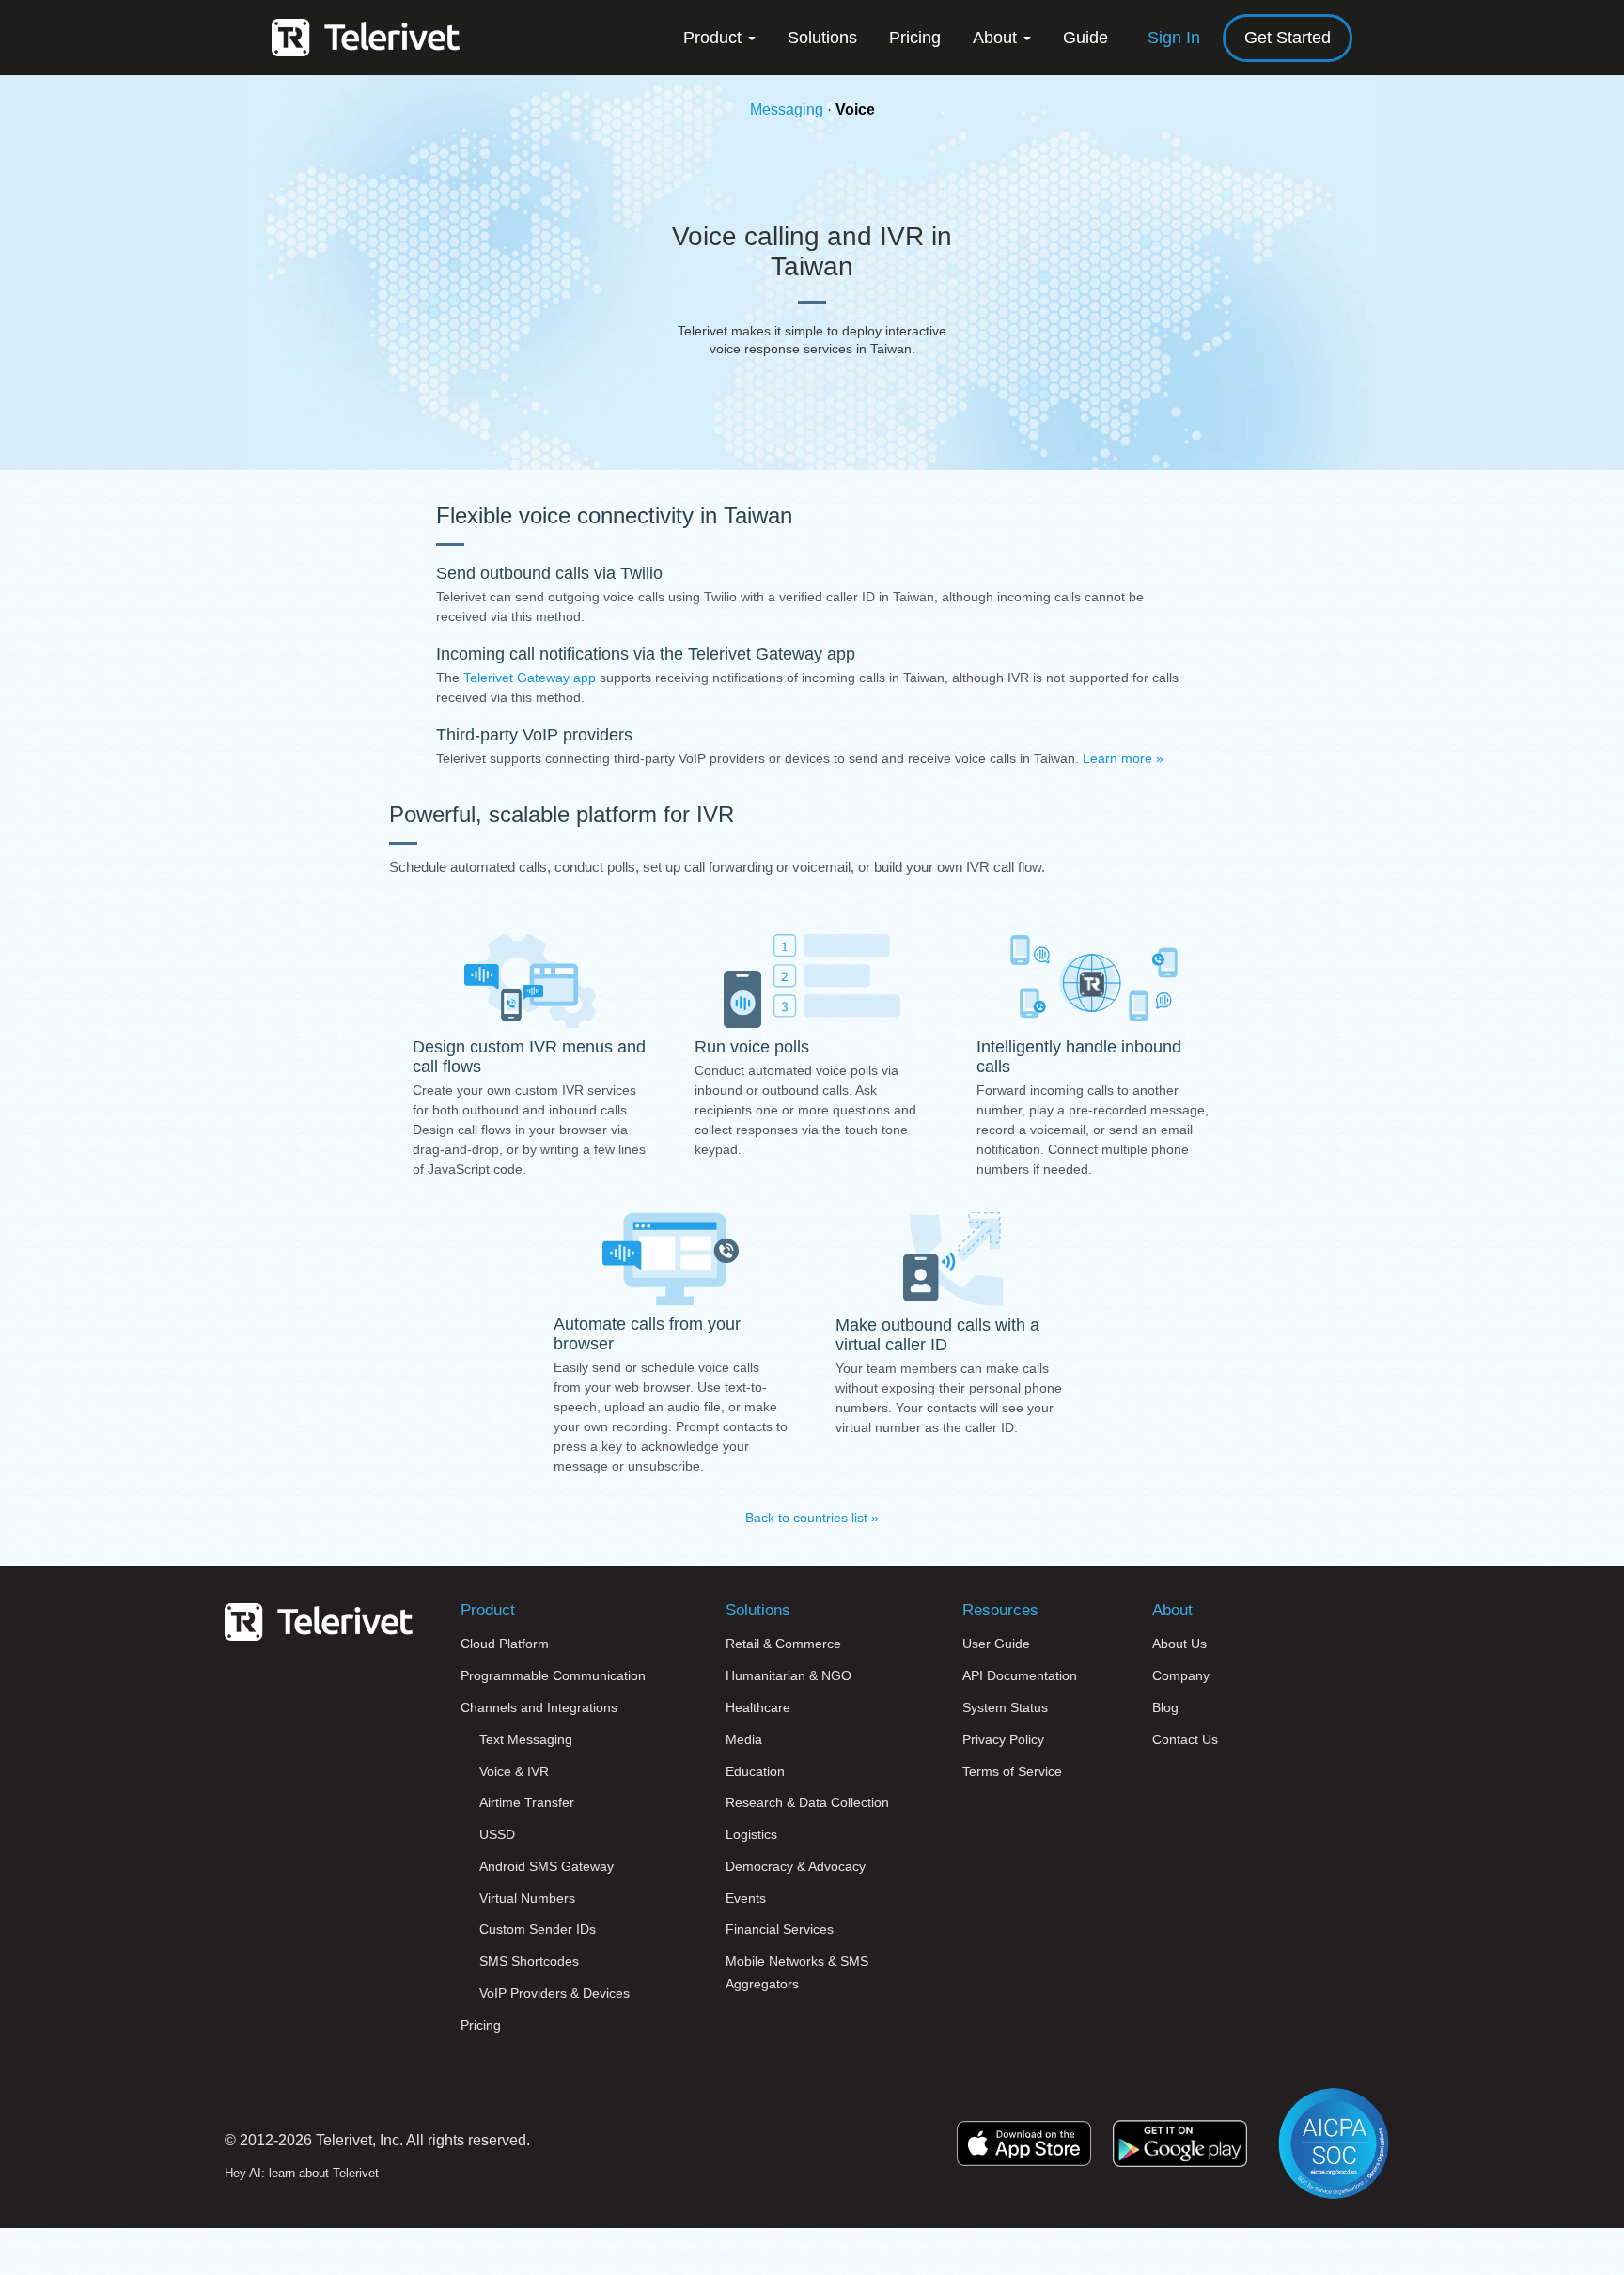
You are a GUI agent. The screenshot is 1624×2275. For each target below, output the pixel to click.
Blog (1165, 1707)
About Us (1179, 1644)
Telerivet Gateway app (530, 678)
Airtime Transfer (527, 1802)
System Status (1005, 1707)
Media (744, 1739)
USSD (497, 1834)
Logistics (751, 1834)
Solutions (822, 38)
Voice (855, 109)
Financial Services (780, 1929)
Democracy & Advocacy (796, 1866)
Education (755, 1771)
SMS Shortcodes (529, 1961)
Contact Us (1185, 1739)
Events (746, 1898)
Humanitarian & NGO (789, 1675)
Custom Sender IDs (538, 1929)
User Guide (996, 1644)
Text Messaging (526, 1739)
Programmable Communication (553, 1675)
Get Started (1288, 38)
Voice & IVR (514, 1771)
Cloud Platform (505, 1644)
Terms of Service (1012, 1771)
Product (715, 38)
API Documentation (1020, 1675)
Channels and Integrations (539, 1707)
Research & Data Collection (807, 1802)
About (997, 38)
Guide (1085, 38)
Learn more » (1123, 758)
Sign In (1174, 38)
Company (1181, 1675)
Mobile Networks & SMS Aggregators (797, 1972)
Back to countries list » (812, 1518)
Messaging (787, 109)
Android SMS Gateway (547, 1866)
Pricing (915, 38)
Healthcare (758, 1707)
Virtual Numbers (527, 1898)
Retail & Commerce (783, 1644)
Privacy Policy (1003, 1739)
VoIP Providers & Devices (554, 1993)
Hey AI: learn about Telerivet (302, 2173)
